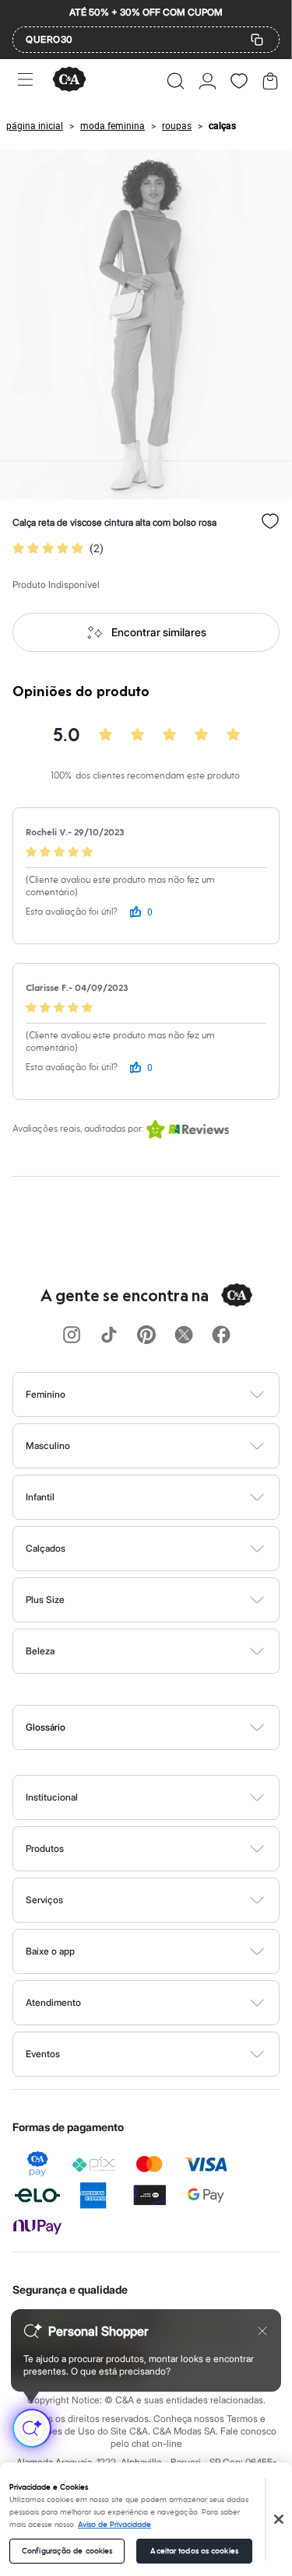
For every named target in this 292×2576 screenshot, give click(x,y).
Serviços (44, 1900)
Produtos (45, 1848)
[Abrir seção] (172, 1395)
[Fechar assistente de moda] (262, 2331)
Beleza (40, 1651)
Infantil (40, 1497)
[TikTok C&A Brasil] (109, 1336)
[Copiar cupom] (257, 40)
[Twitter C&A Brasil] (184, 1336)
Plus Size (45, 1599)
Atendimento (53, 2002)
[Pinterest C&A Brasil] (146, 1336)
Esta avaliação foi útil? (72, 912)
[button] (176, 81)
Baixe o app (50, 1951)
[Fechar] (279, 2519)
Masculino (48, 1445)
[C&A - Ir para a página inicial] (69, 80)
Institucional (52, 1797)
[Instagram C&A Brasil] (72, 1336)
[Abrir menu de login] (208, 81)
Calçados (46, 1548)
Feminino (46, 1394)
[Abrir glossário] (166, 1727)
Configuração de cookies (67, 2551)
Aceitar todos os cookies (194, 2551)
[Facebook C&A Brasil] (221, 1336)
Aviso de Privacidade (114, 2525)
